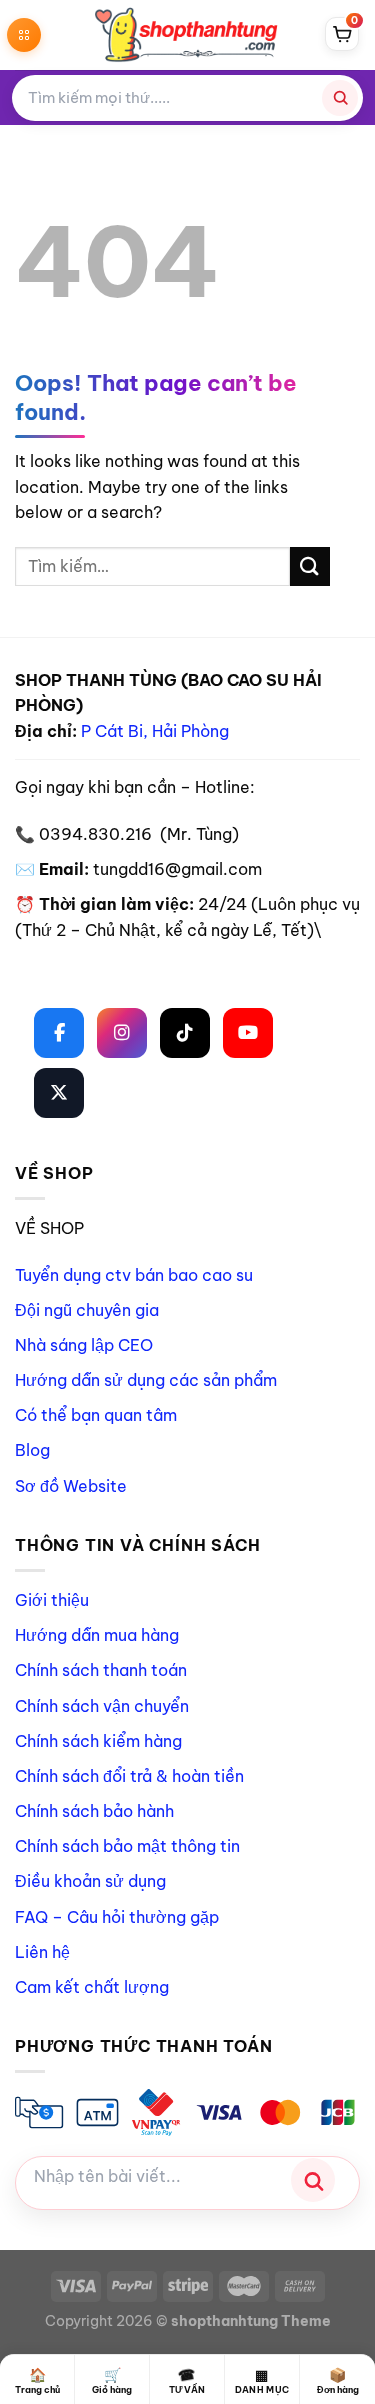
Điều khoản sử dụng (90, 1881)
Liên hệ (42, 1952)
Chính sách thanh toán (101, 1670)
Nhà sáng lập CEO (84, 1345)
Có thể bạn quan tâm (96, 1415)
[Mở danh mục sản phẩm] (24, 35)
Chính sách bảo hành (94, 1811)
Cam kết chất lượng (92, 1987)
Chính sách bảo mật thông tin (127, 1846)
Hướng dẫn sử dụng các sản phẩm (146, 1380)
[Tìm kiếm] (340, 98)
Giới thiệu (52, 1600)
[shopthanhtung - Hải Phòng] (188, 35)
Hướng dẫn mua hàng (97, 1635)
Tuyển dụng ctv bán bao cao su (134, 1275)
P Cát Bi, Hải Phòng (155, 731)
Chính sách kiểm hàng (98, 1741)
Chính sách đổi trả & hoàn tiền (129, 1776)
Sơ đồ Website (71, 1486)
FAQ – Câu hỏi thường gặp (117, 1917)
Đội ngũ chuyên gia (87, 1310)
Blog (32, 1450)
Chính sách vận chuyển (102, 1706)
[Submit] (310, 566)
